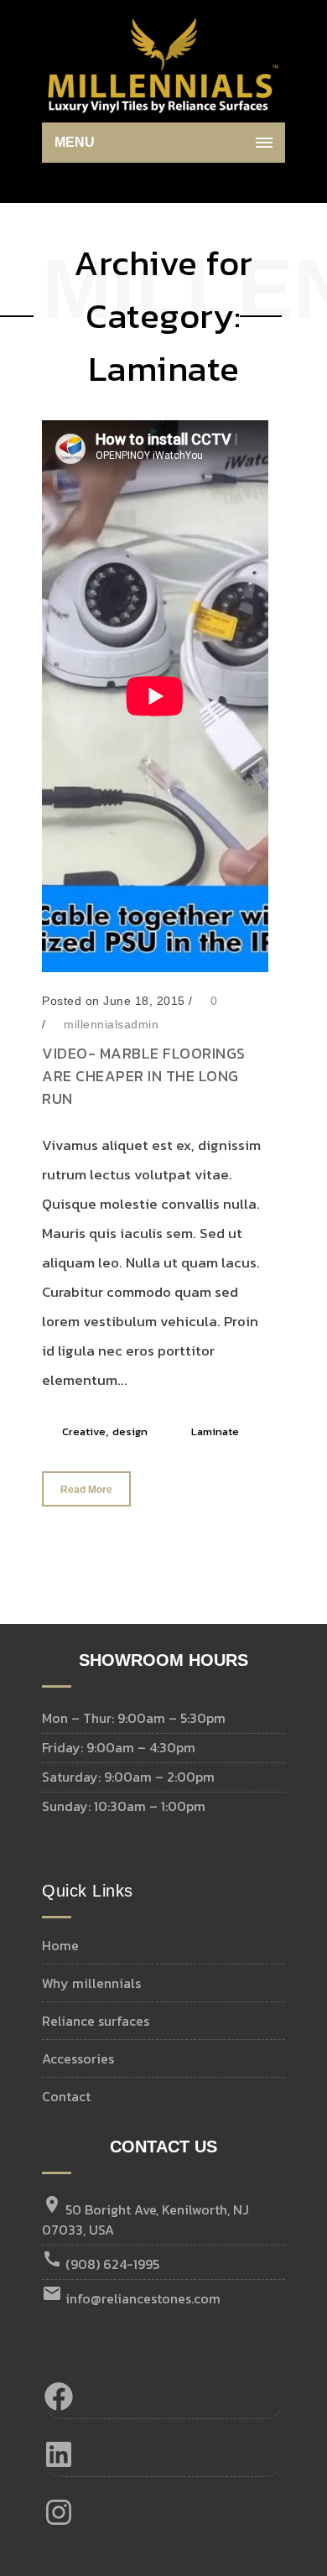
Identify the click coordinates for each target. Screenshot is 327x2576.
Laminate (215, 1431)
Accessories (78, 2058)
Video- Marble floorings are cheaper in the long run (144, 1076)
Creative (84, 1431)
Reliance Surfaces (96, 2021)
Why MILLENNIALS (91, 1983)
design (130, 1431)
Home (60, 1945)
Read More (86, 1490)
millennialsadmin (111, 1024)
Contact (66, 2096)
